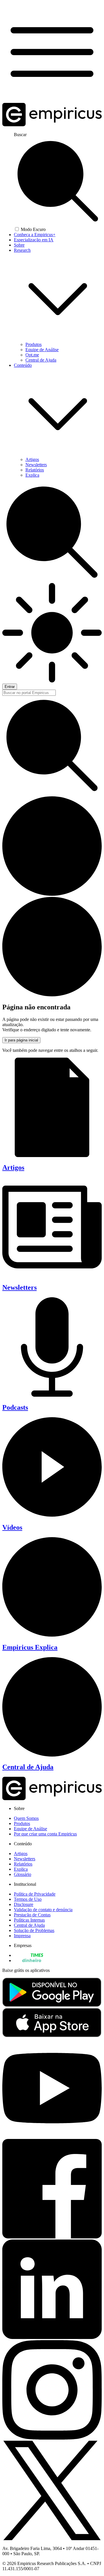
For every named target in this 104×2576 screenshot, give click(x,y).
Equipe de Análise (42, 350)
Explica (32, 475)
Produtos (34, 344)
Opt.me (32, 355)
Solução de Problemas (34, 1930)
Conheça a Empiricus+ (35, 235)
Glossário (23, 1874)
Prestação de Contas (32, 1915)
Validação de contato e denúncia (43, 1910)
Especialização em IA (34, 240)
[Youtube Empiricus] (52, 2136)
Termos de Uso (28, 1899)
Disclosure (24, 1904)
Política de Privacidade (35, 1894)
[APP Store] (52, 2036)
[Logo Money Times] (29, 1955)
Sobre (19, 245)
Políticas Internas (29, 1920)
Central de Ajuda (41, 360)
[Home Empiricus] (52, 125)
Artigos (32, 459)
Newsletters (36, 465)
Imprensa (22, 1936)
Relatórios (35, 470)
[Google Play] (52, 2005)
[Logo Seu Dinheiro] (28, 1960)
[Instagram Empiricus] (52, 2438)
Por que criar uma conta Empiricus (45, 1834)
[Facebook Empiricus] (52, 2237)
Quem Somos (26, 1818)
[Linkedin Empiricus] (52, 2337)
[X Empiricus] (52, 2539)
